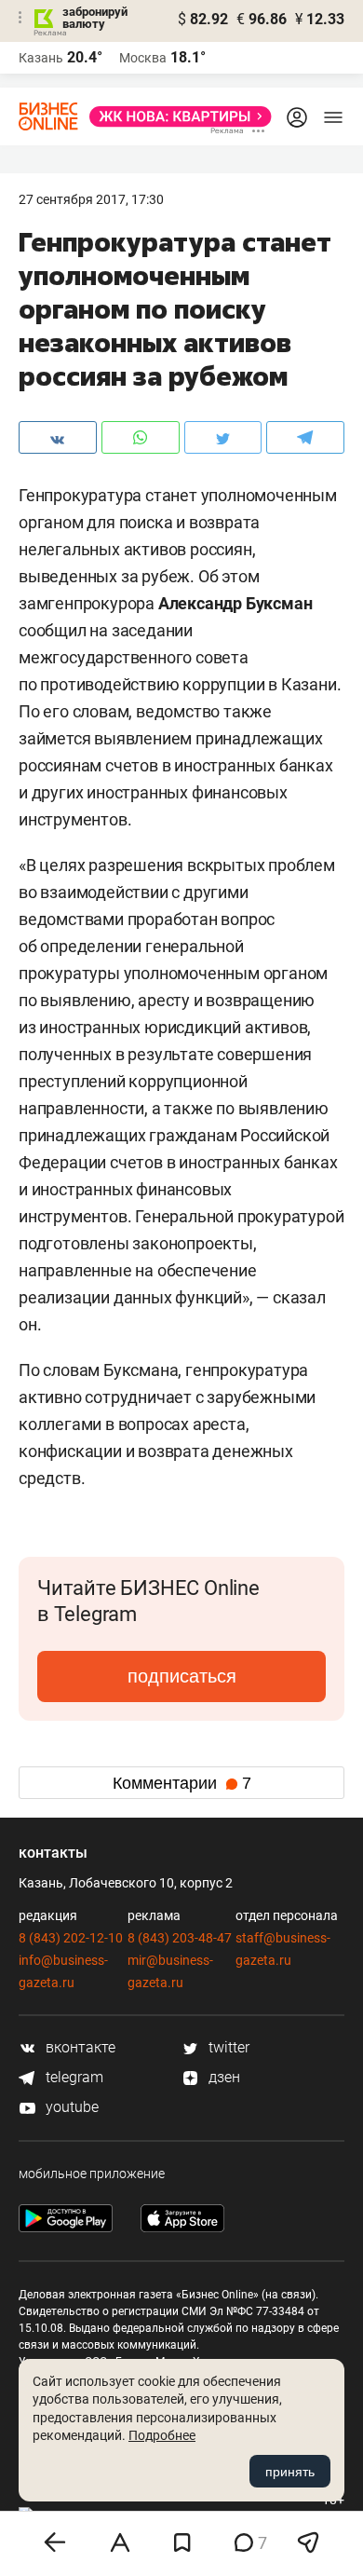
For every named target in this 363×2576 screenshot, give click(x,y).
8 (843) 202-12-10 (71, 1938)
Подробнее (162, 2435)
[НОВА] (175, 116)
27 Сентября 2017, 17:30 (91, 199)
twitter (227, 2047)
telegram (73, 2077)
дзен (222, 2077)
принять (290, 2472)
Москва (143, 58)
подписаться (182, 1676)
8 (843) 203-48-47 (180, 1938)
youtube (70, 2107)
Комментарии (182, 1783)
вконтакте (79, 2047)
